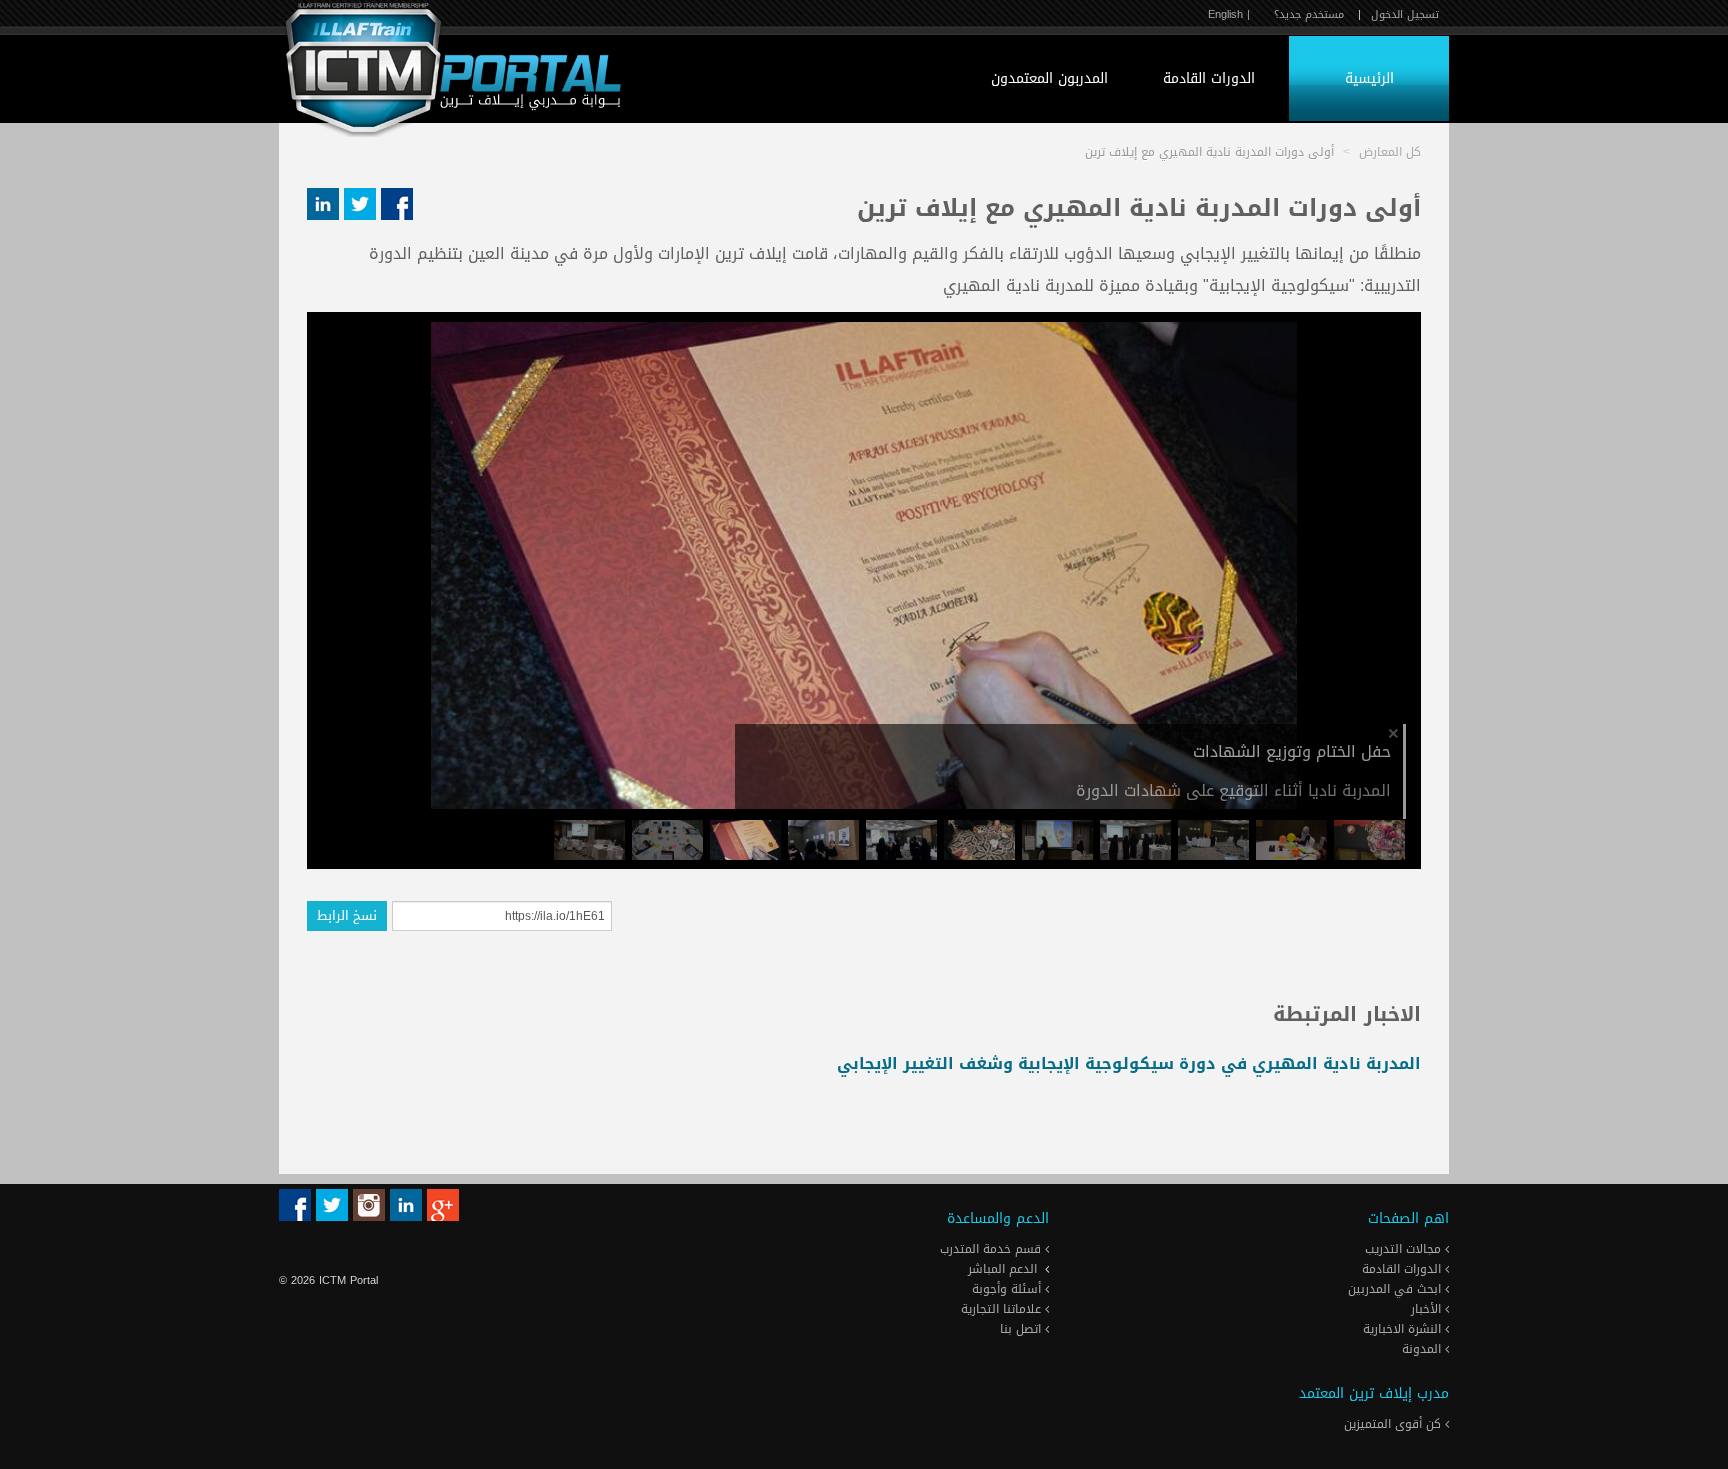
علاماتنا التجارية (1003, 1309)
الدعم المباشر (1002, 1269)
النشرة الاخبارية (1404, 1329)
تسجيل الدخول (1405, 14)
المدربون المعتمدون (1049, 78)
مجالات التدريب (1405, 1249)
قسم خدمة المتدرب (992, 1249)
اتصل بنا (1022, 1329)
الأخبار (1428, 1309)
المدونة (1423, 1349)
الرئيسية (1369, 78)
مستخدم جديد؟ (1309, 14)
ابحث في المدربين (1396, 1289)
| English (1229, 14)
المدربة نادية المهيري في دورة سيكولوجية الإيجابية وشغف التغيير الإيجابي (1129, 1063)
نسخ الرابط (347, 915)
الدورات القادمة (1209, 78)
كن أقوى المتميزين (1394, 1424)
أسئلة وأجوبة (1008, 1289)
